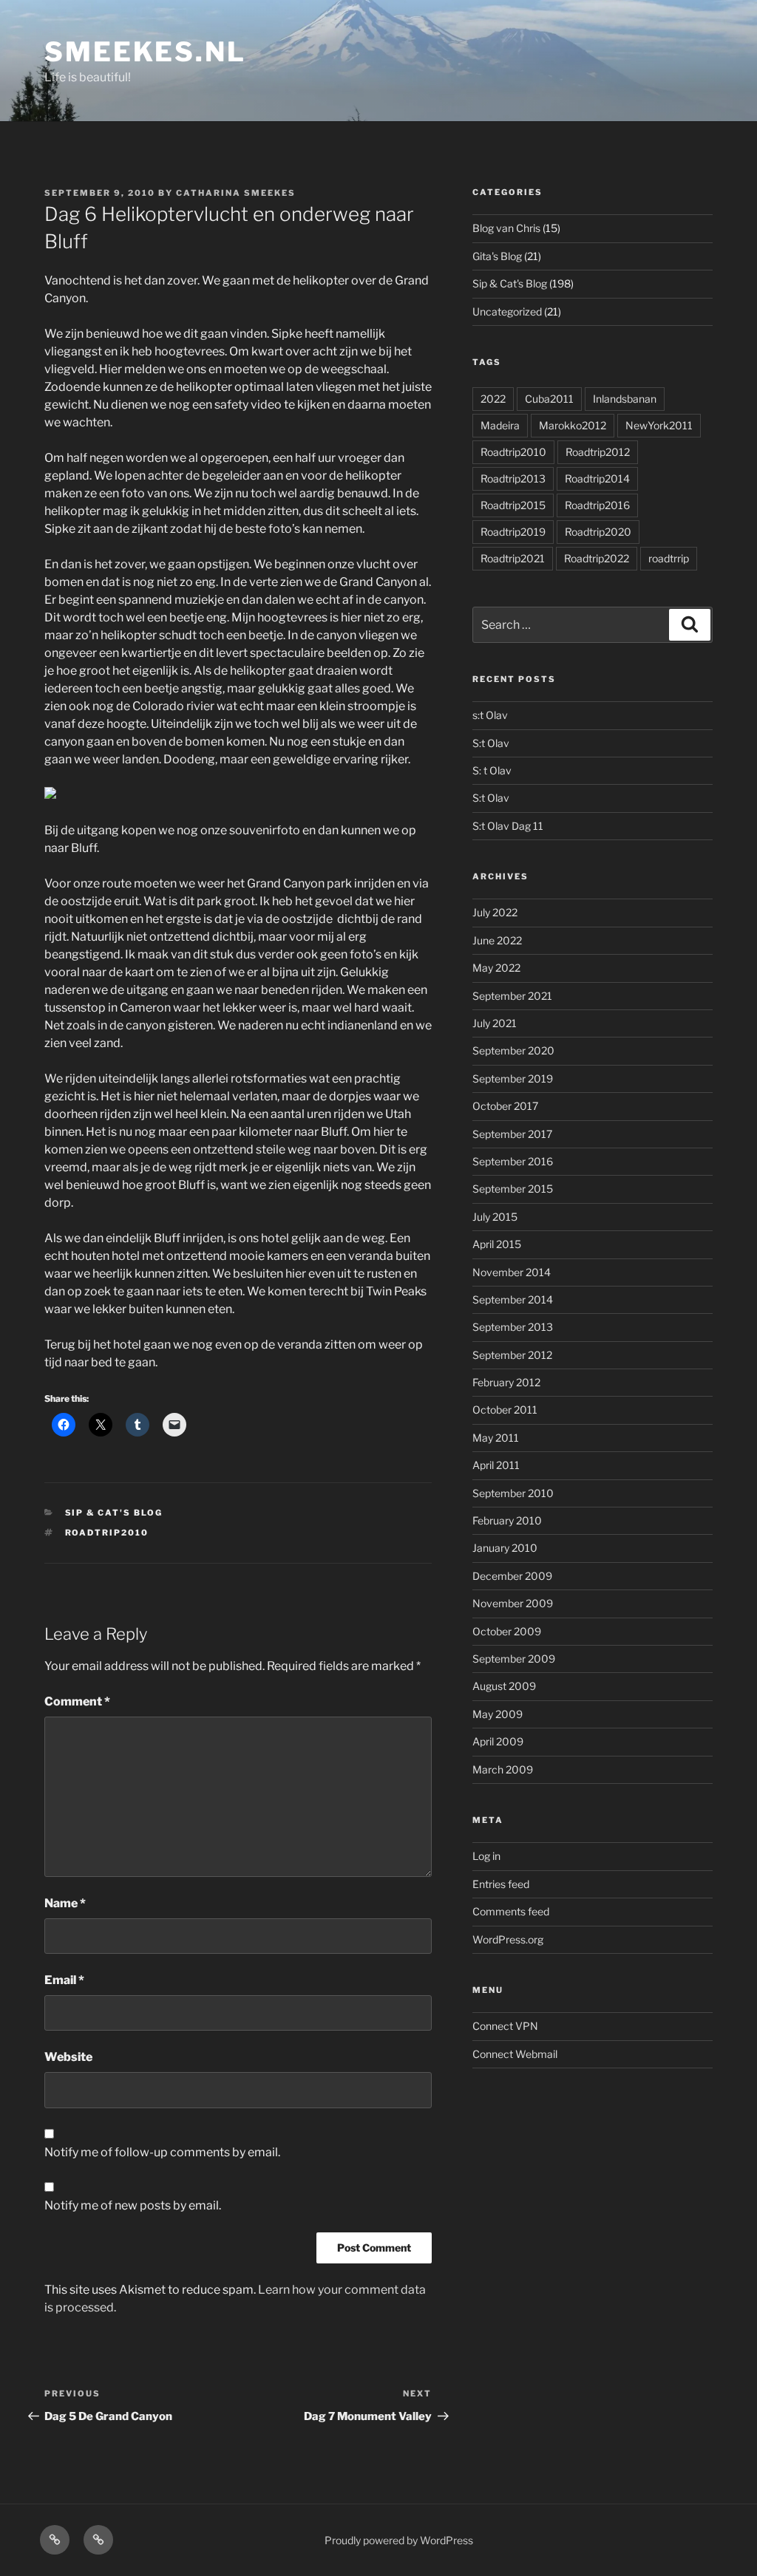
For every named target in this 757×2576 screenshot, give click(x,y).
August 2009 (504, 1686)
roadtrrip (669, 558)
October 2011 (505, 1410)
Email (64, 1980)
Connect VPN (505, 2026)
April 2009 (498, 1741)
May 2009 (498, 1714)
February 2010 (507, 1520)
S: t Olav (492, 770)
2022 (493, 399)
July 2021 (495, 1023)
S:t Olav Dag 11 (508, 826)
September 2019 (513, 1079)
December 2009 (512, 1576)
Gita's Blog (497, 256)
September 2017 (512, 1134)
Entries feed (501, 1884)
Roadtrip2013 (513, 478)
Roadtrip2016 (597, 505)
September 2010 (513, 1493)
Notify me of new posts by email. (133, 2205)
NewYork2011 (659, 425)
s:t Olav (490, 715)
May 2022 (496, 968)
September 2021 (512, 996)
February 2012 (506, 1382)
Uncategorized (507, 311)
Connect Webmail (515, 2054)
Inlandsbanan (625, 399)
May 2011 (496, 1438)
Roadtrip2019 (513, 532)
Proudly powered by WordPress (399, 2540)
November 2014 (512, 1272)
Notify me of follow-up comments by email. (162, 2152)
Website (68, 2057)
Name (65, 1903)
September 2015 (513, 1189)
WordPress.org (508, 1939)
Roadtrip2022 (597, 558)
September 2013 (513, 1327)
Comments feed (511, 1911)
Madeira (500, 425)
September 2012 (512, 1355)
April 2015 (497, 1244)
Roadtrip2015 (513, 505)
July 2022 (495, 912)
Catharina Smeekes (236, 193)
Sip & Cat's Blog (114, 1513)
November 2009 (513, 1603)
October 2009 (507, 1631)
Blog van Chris (506, 228)
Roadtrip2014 (597, 478)
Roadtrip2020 (598, 532)
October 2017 (505, 1106)
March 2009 (503, 1769)
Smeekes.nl (145, 52)
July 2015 (495, 1217)
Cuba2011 (549, 399)
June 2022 (497, 940)
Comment (77, 1701)
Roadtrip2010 (107, 1533)
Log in (486, 1856)
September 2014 (513, 1299)
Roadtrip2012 (598, 452)
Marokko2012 (573, 425)
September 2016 (513, 1161)
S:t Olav (491, 743)
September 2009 (514, 1659)
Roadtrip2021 (513, 558)
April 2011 (496, 1465)
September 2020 (513, 1050)
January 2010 (505, 1548)
